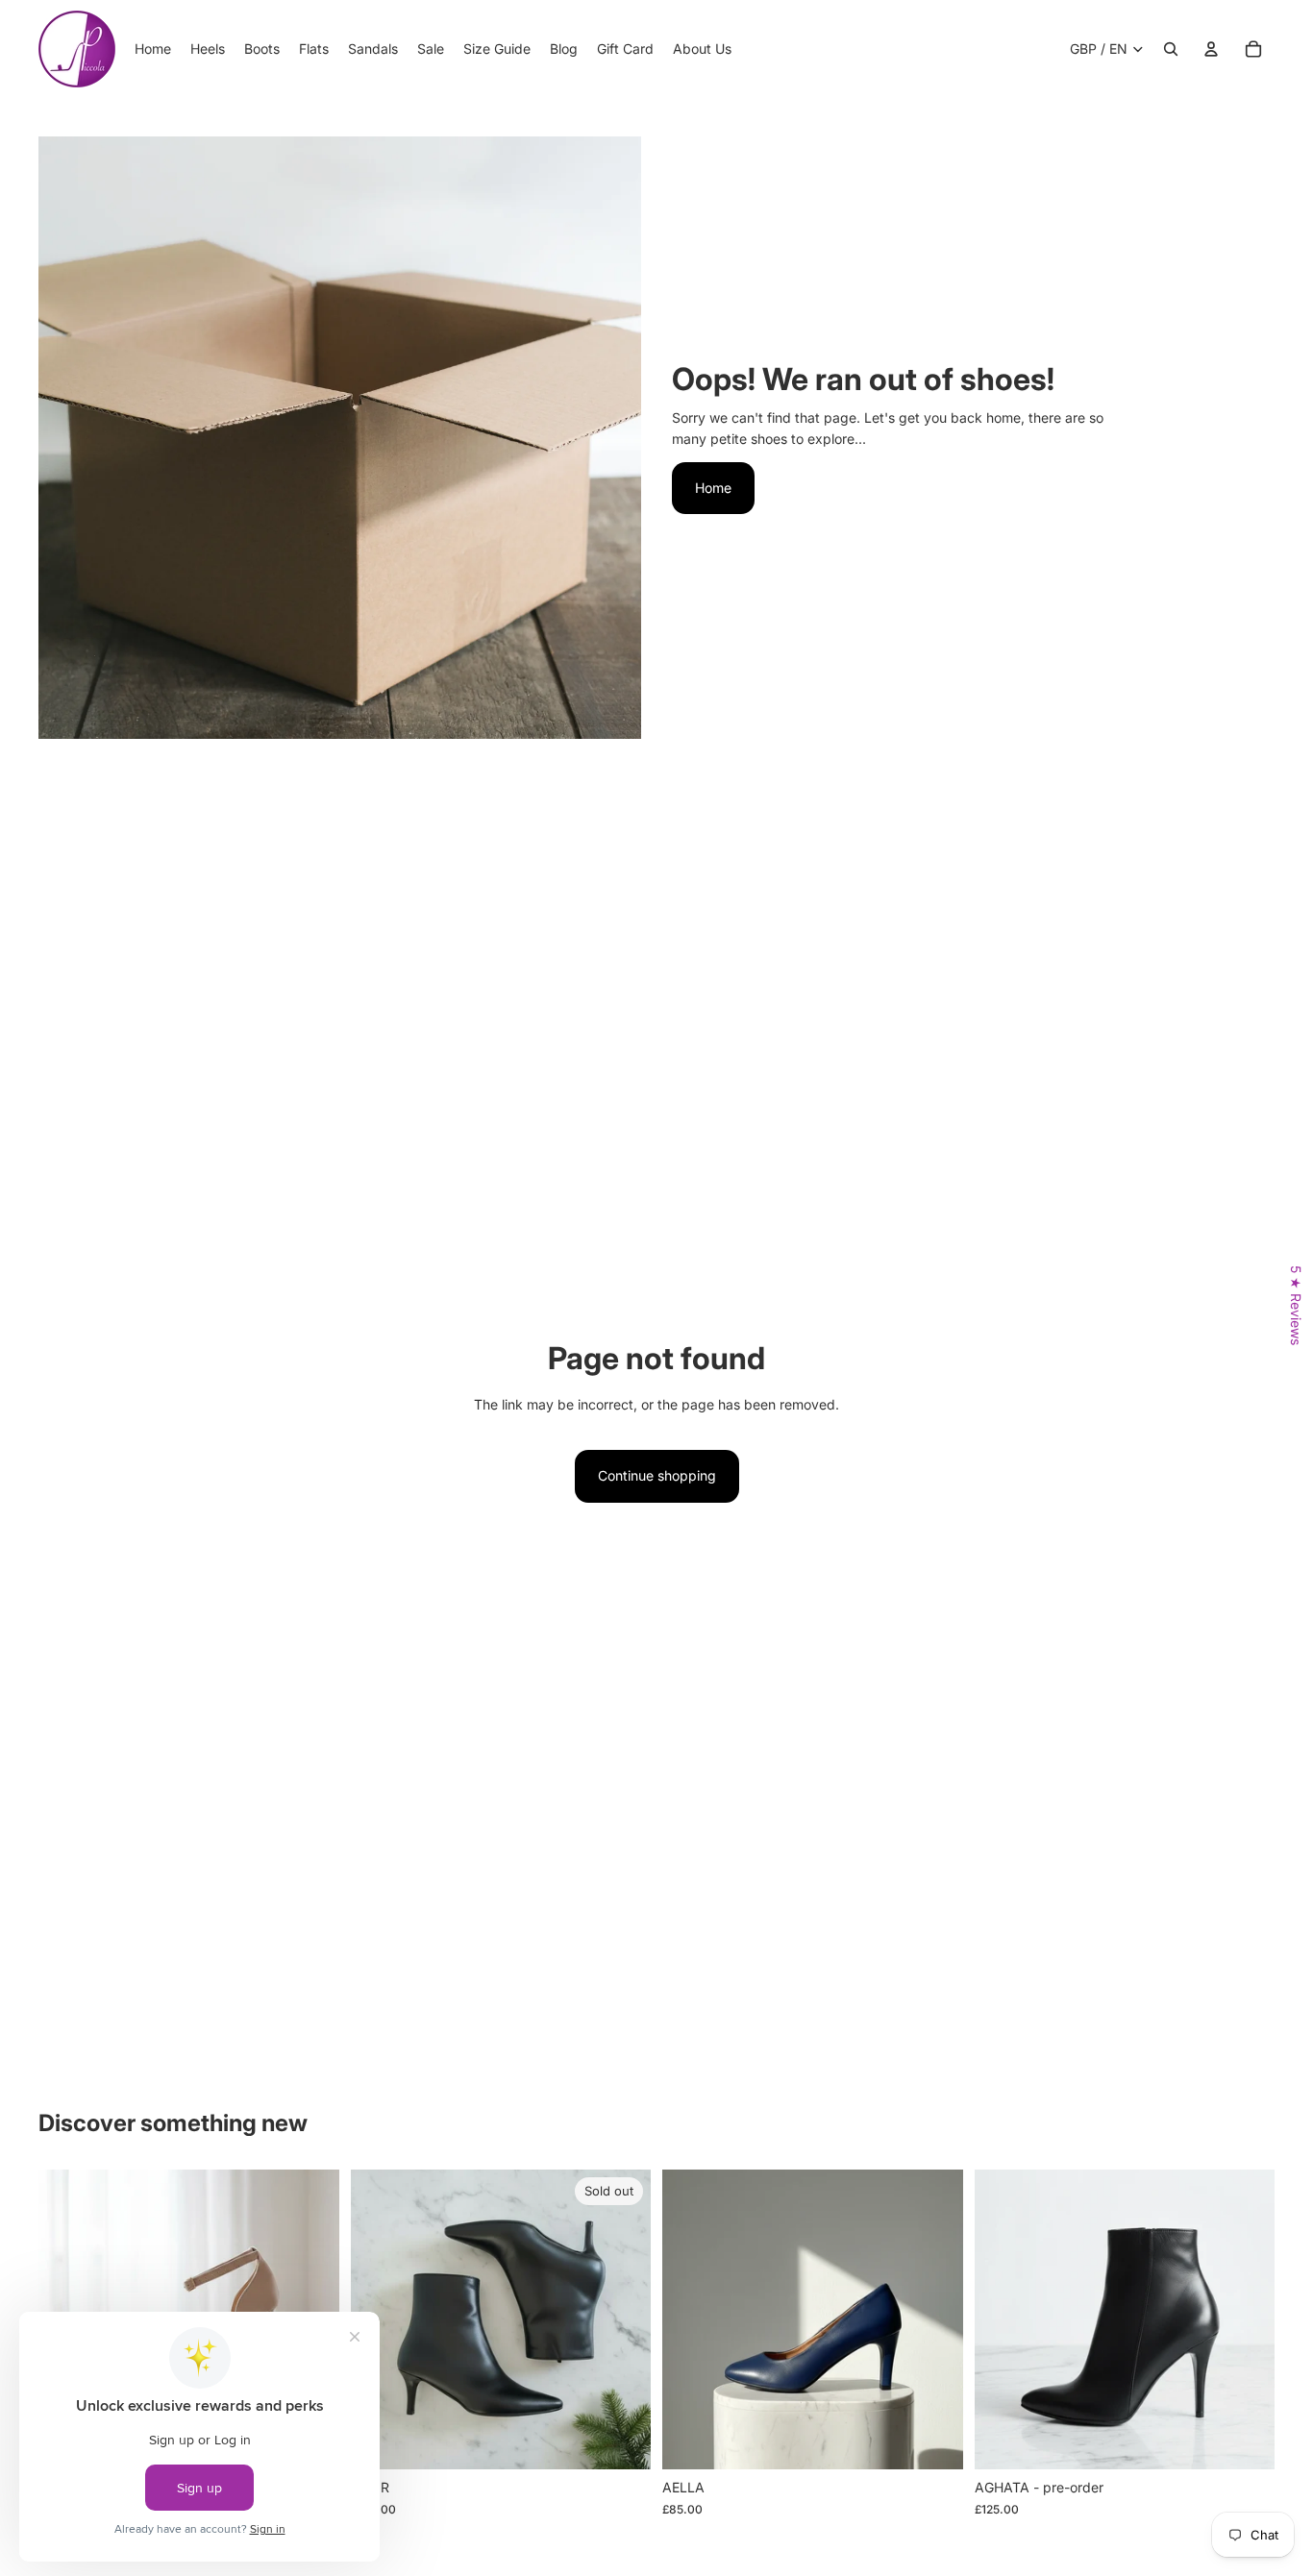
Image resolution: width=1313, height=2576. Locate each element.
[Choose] (933, 2441)
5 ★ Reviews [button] (1296, 1305)
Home (713, 488)
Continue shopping (657, 1475)
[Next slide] (622, 2319)
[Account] (1211, 49)
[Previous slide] (691, 2319)
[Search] (1171, 49)
